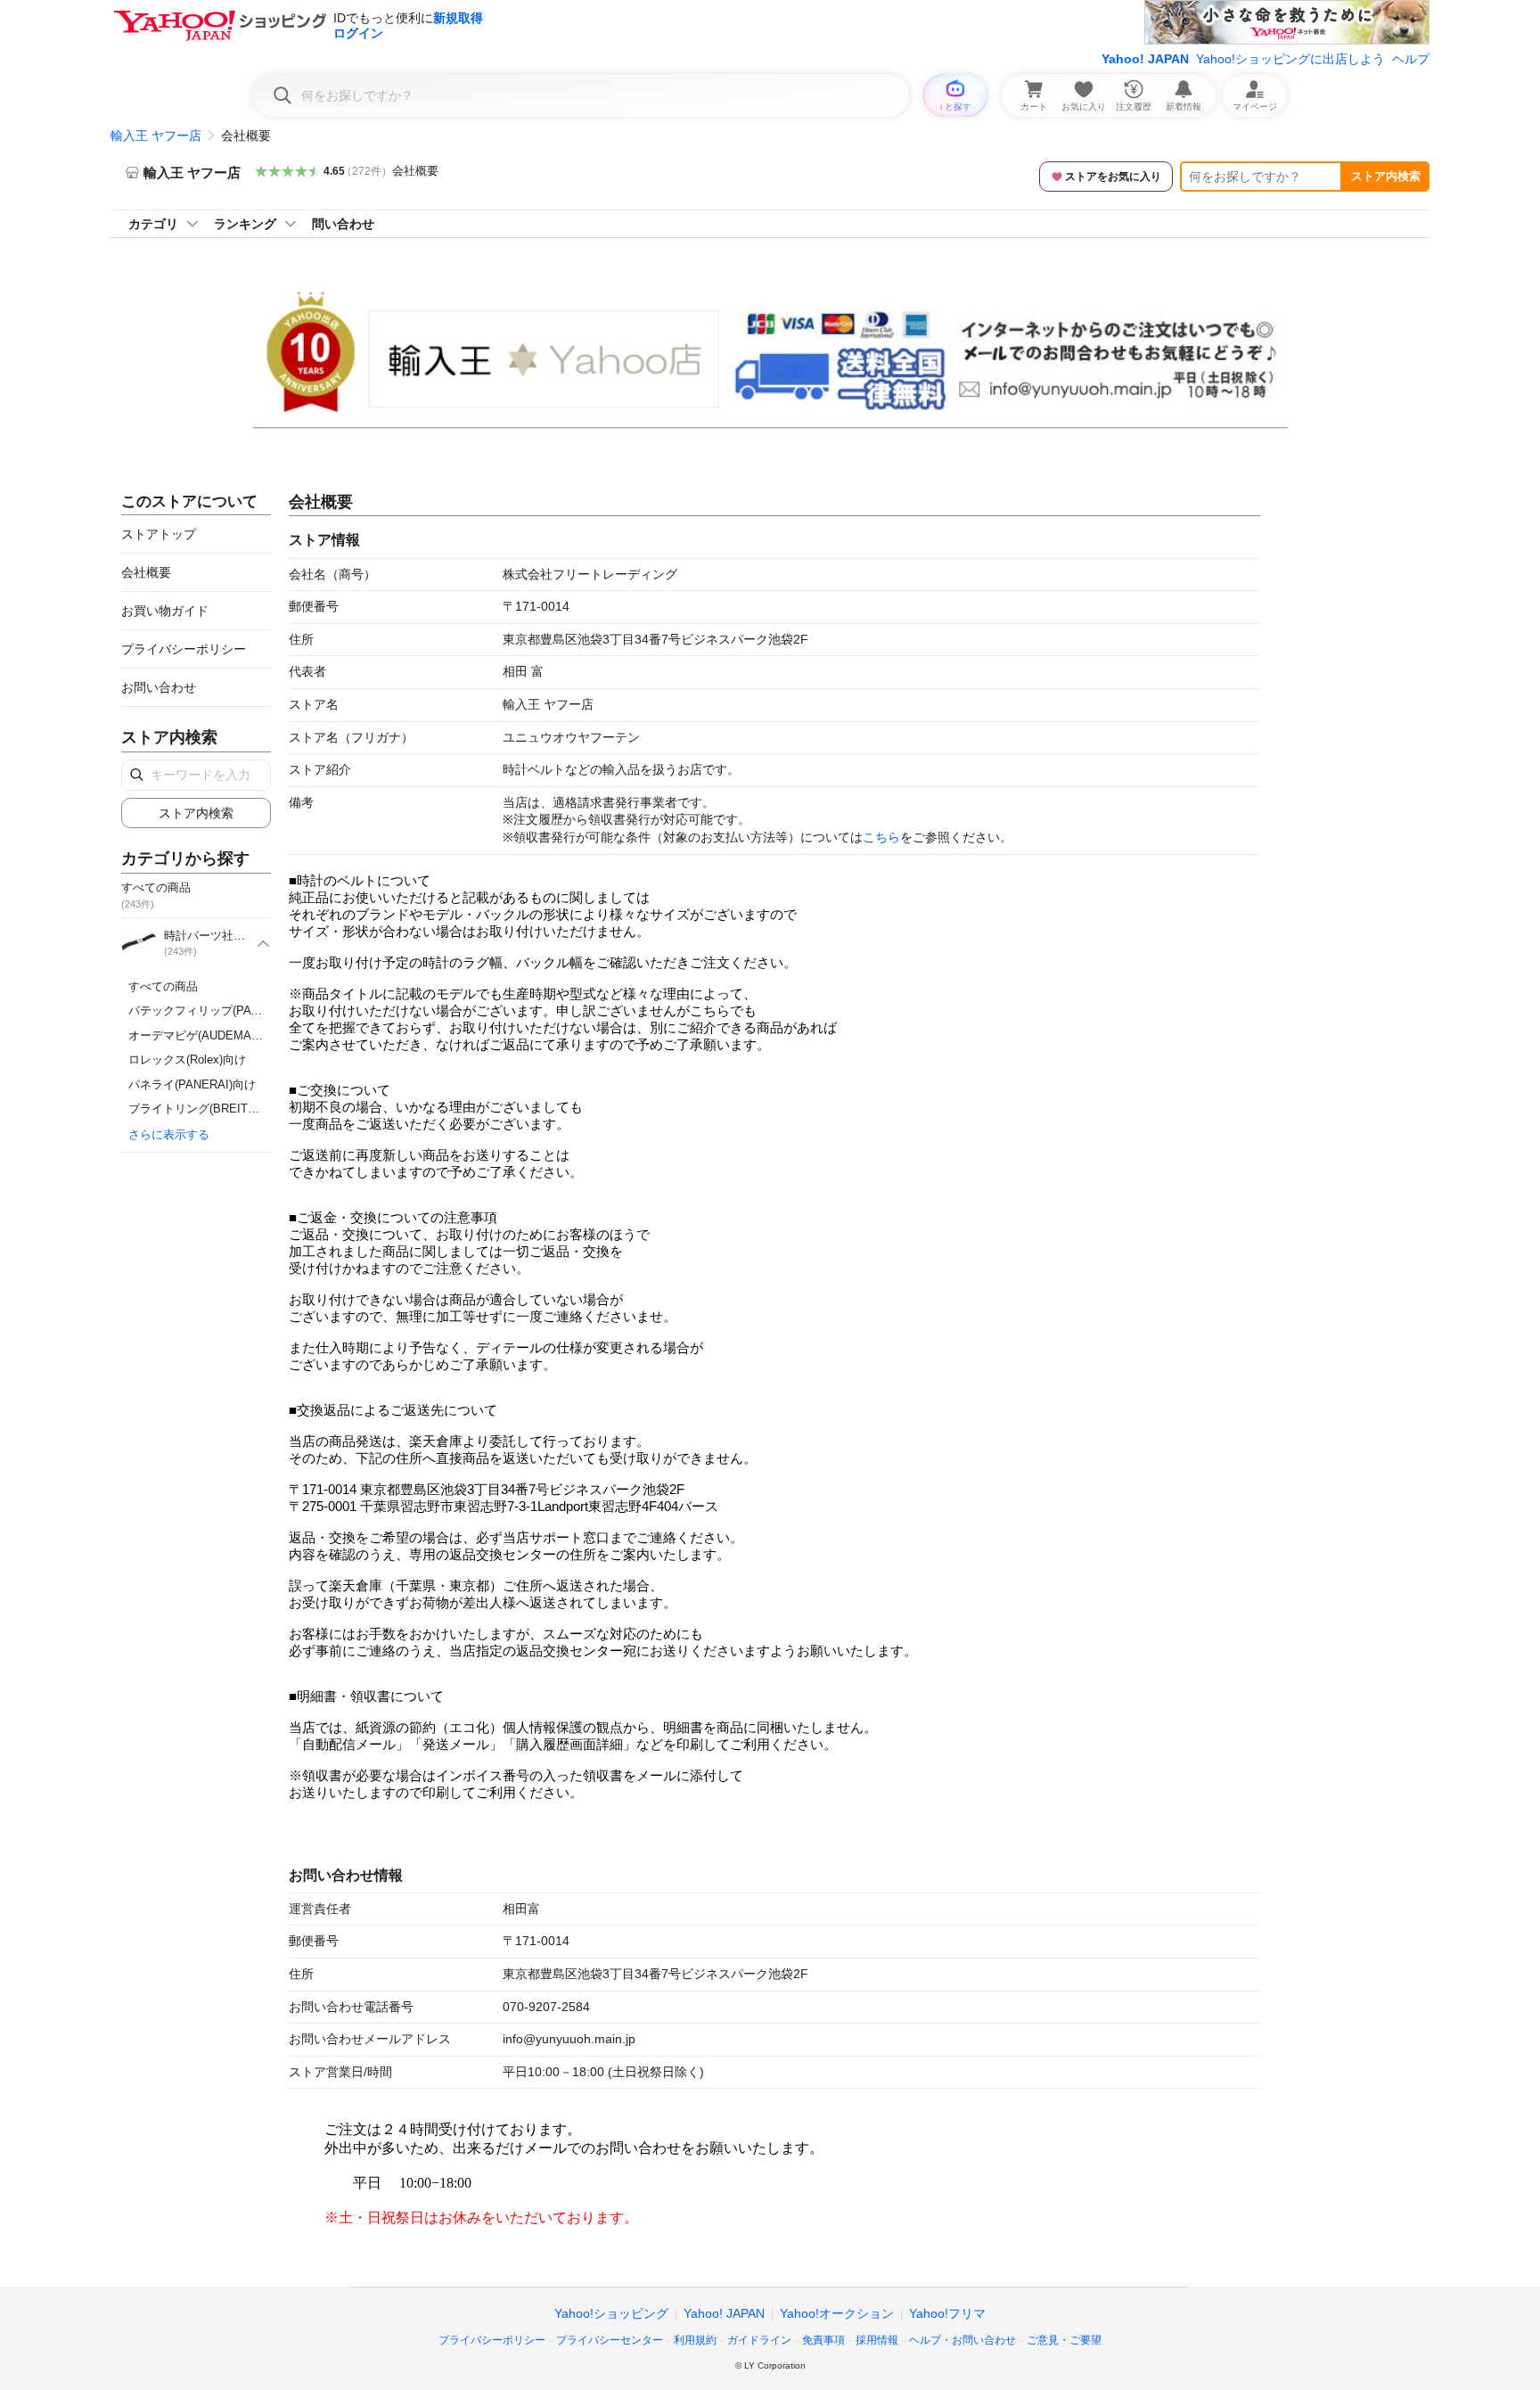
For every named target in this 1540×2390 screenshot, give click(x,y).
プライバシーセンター (610, 2340)
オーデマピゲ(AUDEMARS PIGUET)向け (235, 1035)
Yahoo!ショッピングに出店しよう (1290, 59)
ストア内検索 (1386, 176)
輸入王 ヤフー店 (156, 136)
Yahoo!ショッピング (611, 2313)
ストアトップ (159, 534)
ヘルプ (1411, 59)
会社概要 (415, 171)
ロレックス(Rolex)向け (187, 1059)
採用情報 (877, 2340)
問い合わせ (343, 224)
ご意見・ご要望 (1064, 2340)
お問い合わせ (159, 687)
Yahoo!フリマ (947, 2313)
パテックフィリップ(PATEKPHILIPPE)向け (241, 1010)
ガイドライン (759, 2340)
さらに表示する (169, 1134)
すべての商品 (163, 986)
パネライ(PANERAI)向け (192, 1084)
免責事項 (823, 2340)
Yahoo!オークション (837, 2313)
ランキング (245, 224)
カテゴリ (153, 224)
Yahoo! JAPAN (1145, 59)
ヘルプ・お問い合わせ (962, 2340)
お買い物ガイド (165, 611)
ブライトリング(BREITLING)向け (215, 1109)
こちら (881, 837)
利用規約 (695, 2340)
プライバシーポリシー (184, 649)
